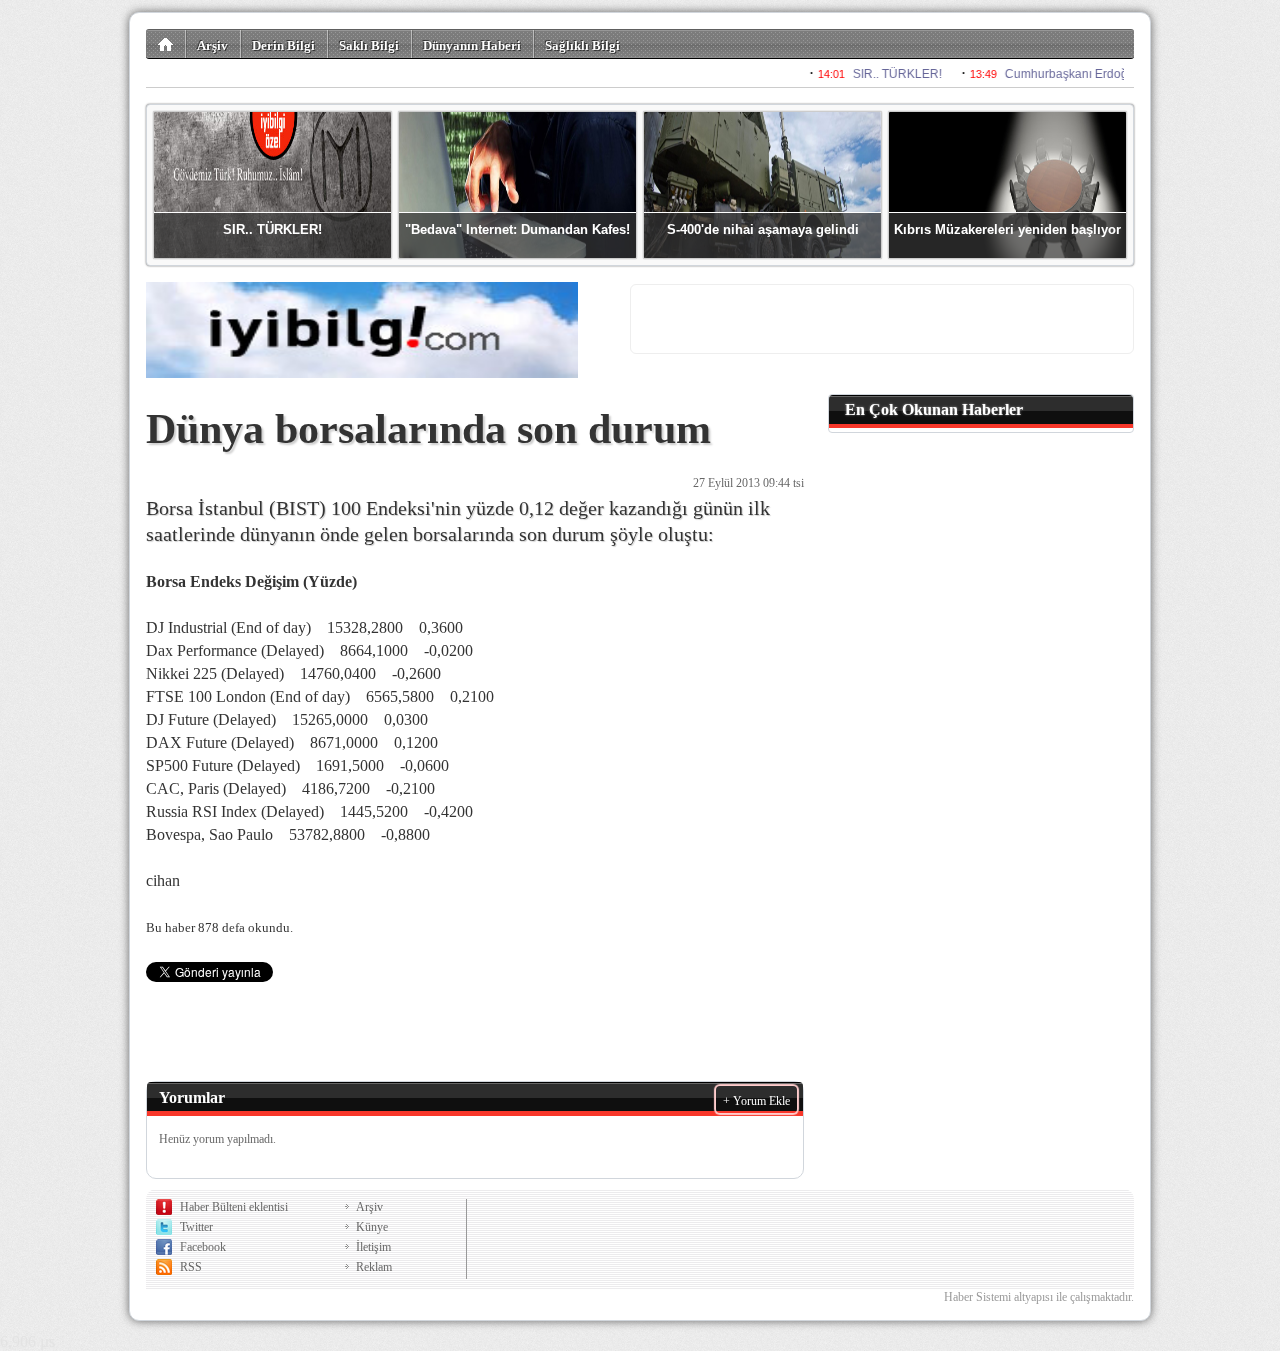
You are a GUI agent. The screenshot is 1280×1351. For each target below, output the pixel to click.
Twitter (196, 1227)
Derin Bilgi (283, 45)
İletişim (373, 1247)
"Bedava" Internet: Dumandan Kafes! (517, 229)
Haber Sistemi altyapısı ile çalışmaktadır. (1039, 1297)
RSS (191, 1267)
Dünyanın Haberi (472, 45)
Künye (372, 1227)
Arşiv (212, 45)
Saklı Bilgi (369, 45)
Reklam (374, 1267)
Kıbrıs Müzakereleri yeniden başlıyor (1007, 229)
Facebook (203, 1247)
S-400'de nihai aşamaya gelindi (763, 229)
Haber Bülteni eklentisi (234, 1207)
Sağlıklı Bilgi (582, 45)
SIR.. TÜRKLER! (272, 229)
